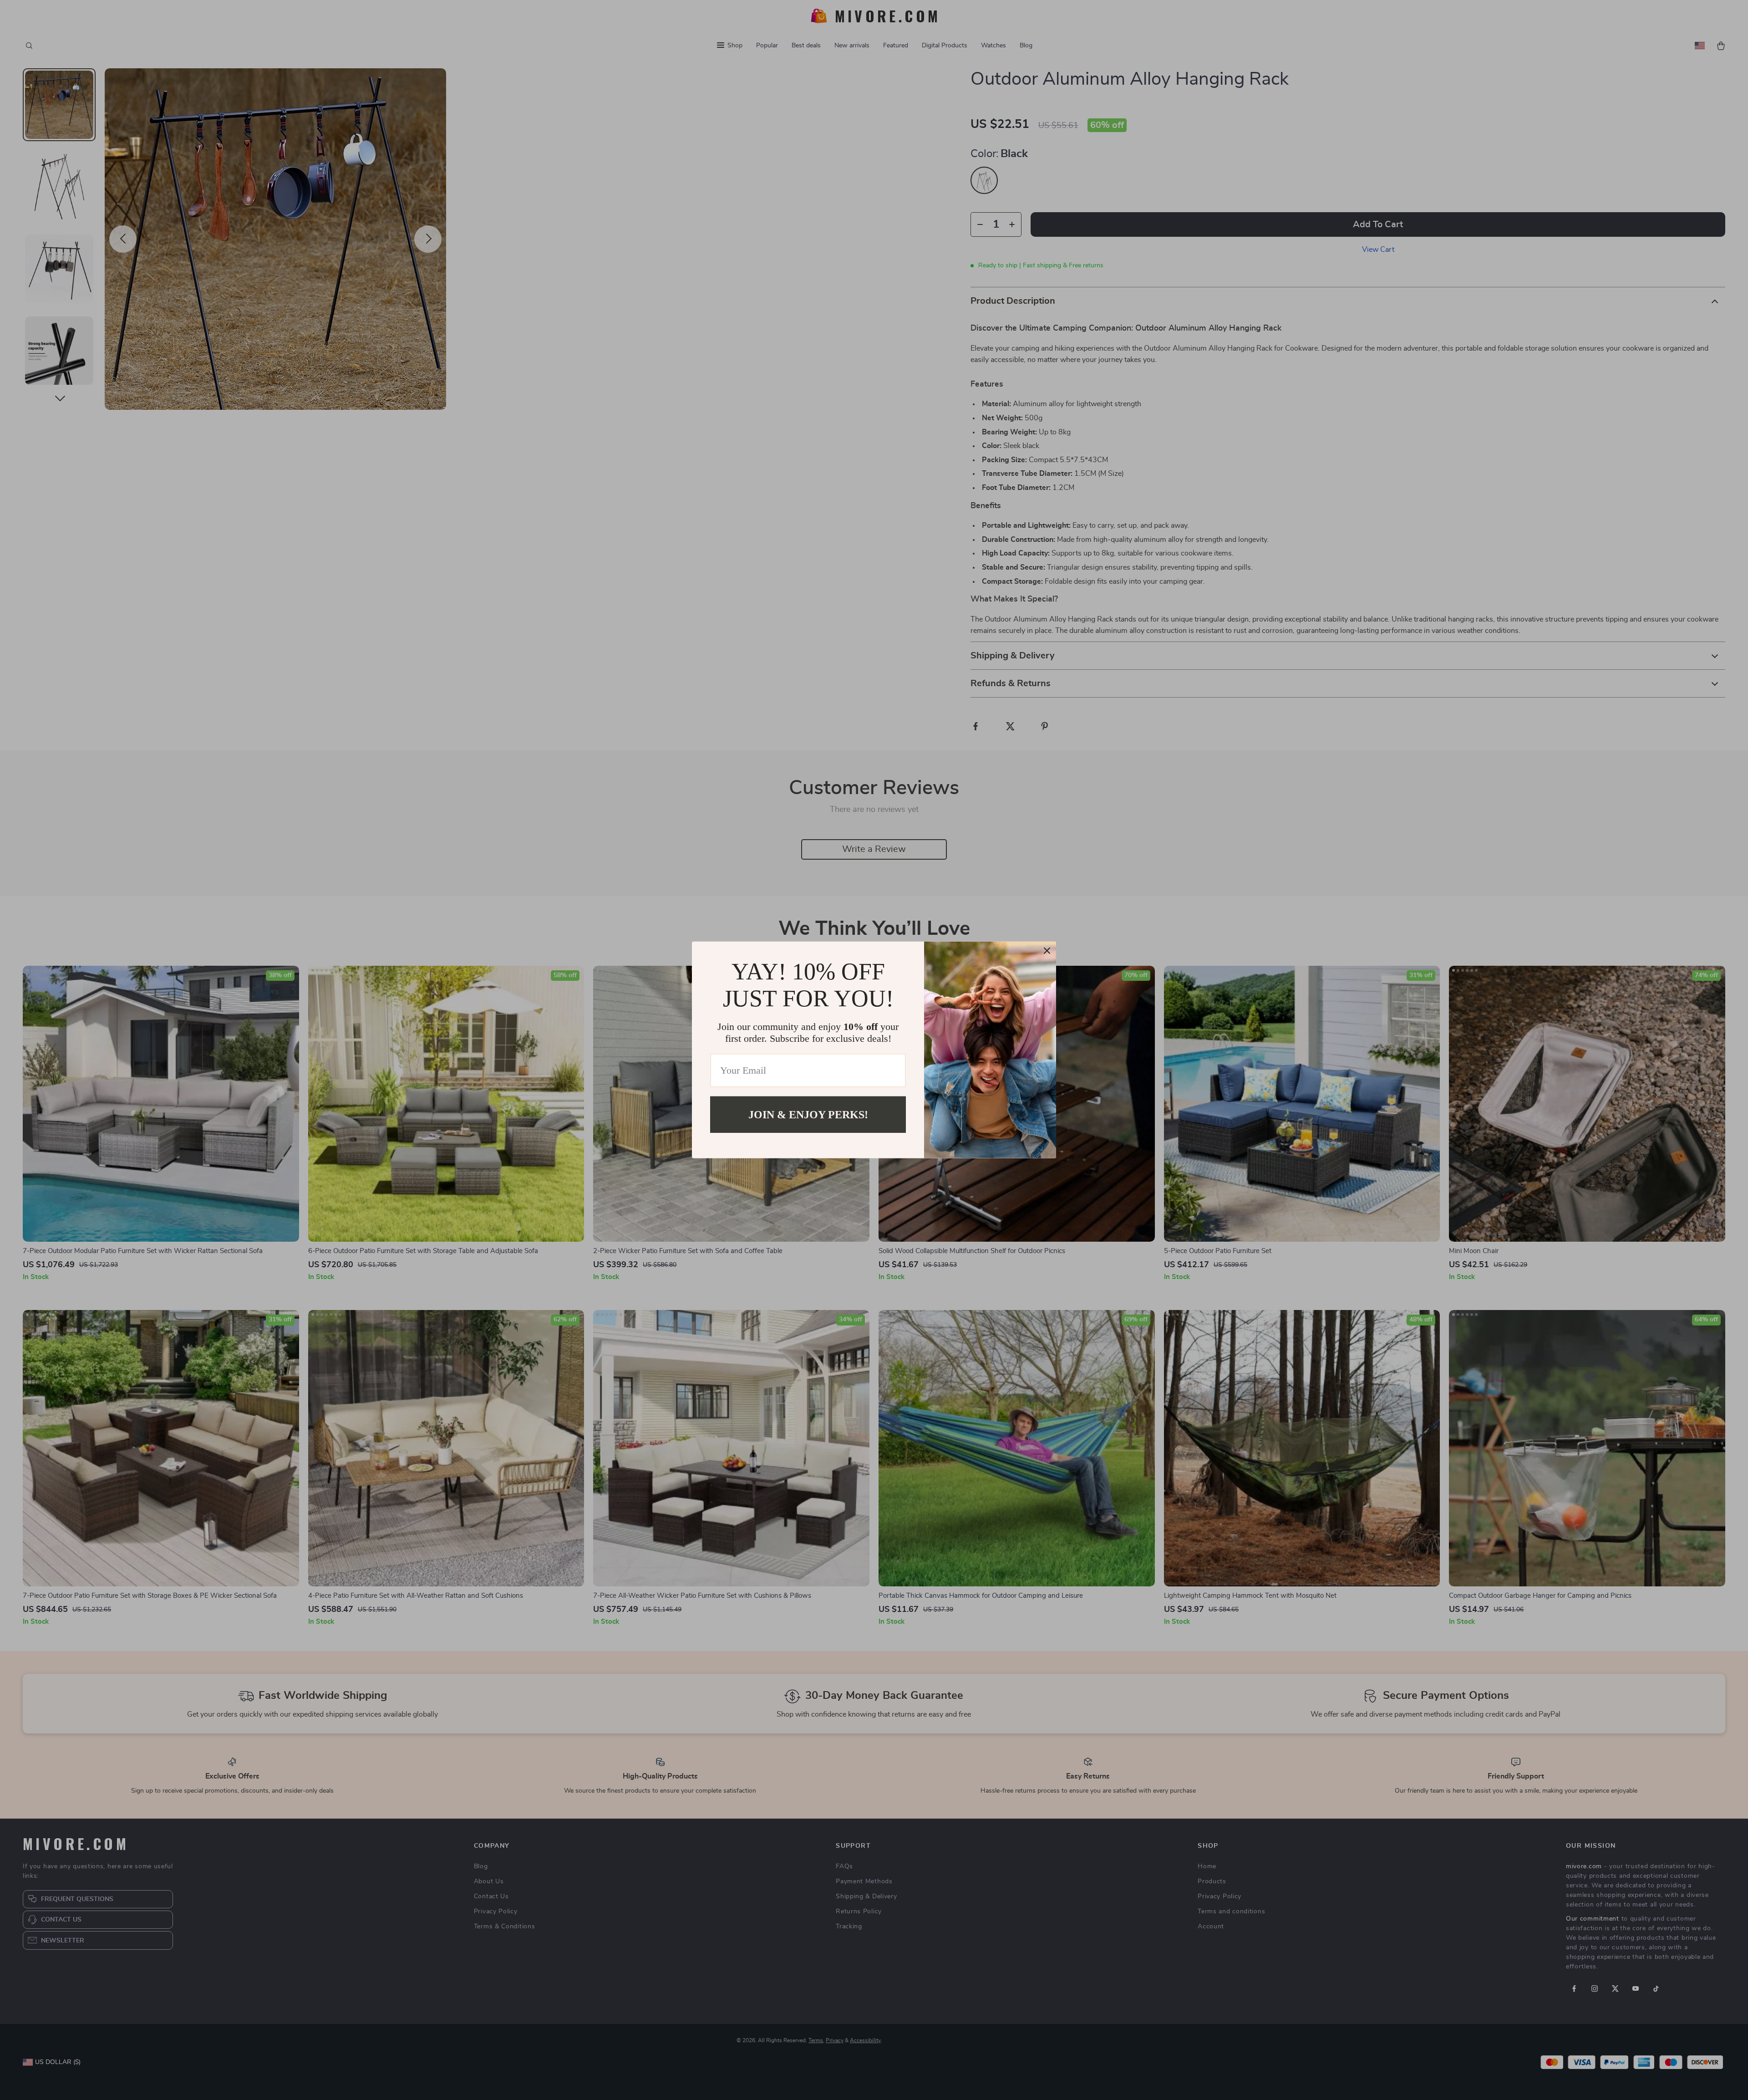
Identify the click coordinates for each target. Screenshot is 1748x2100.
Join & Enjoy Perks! (808, 1115)
